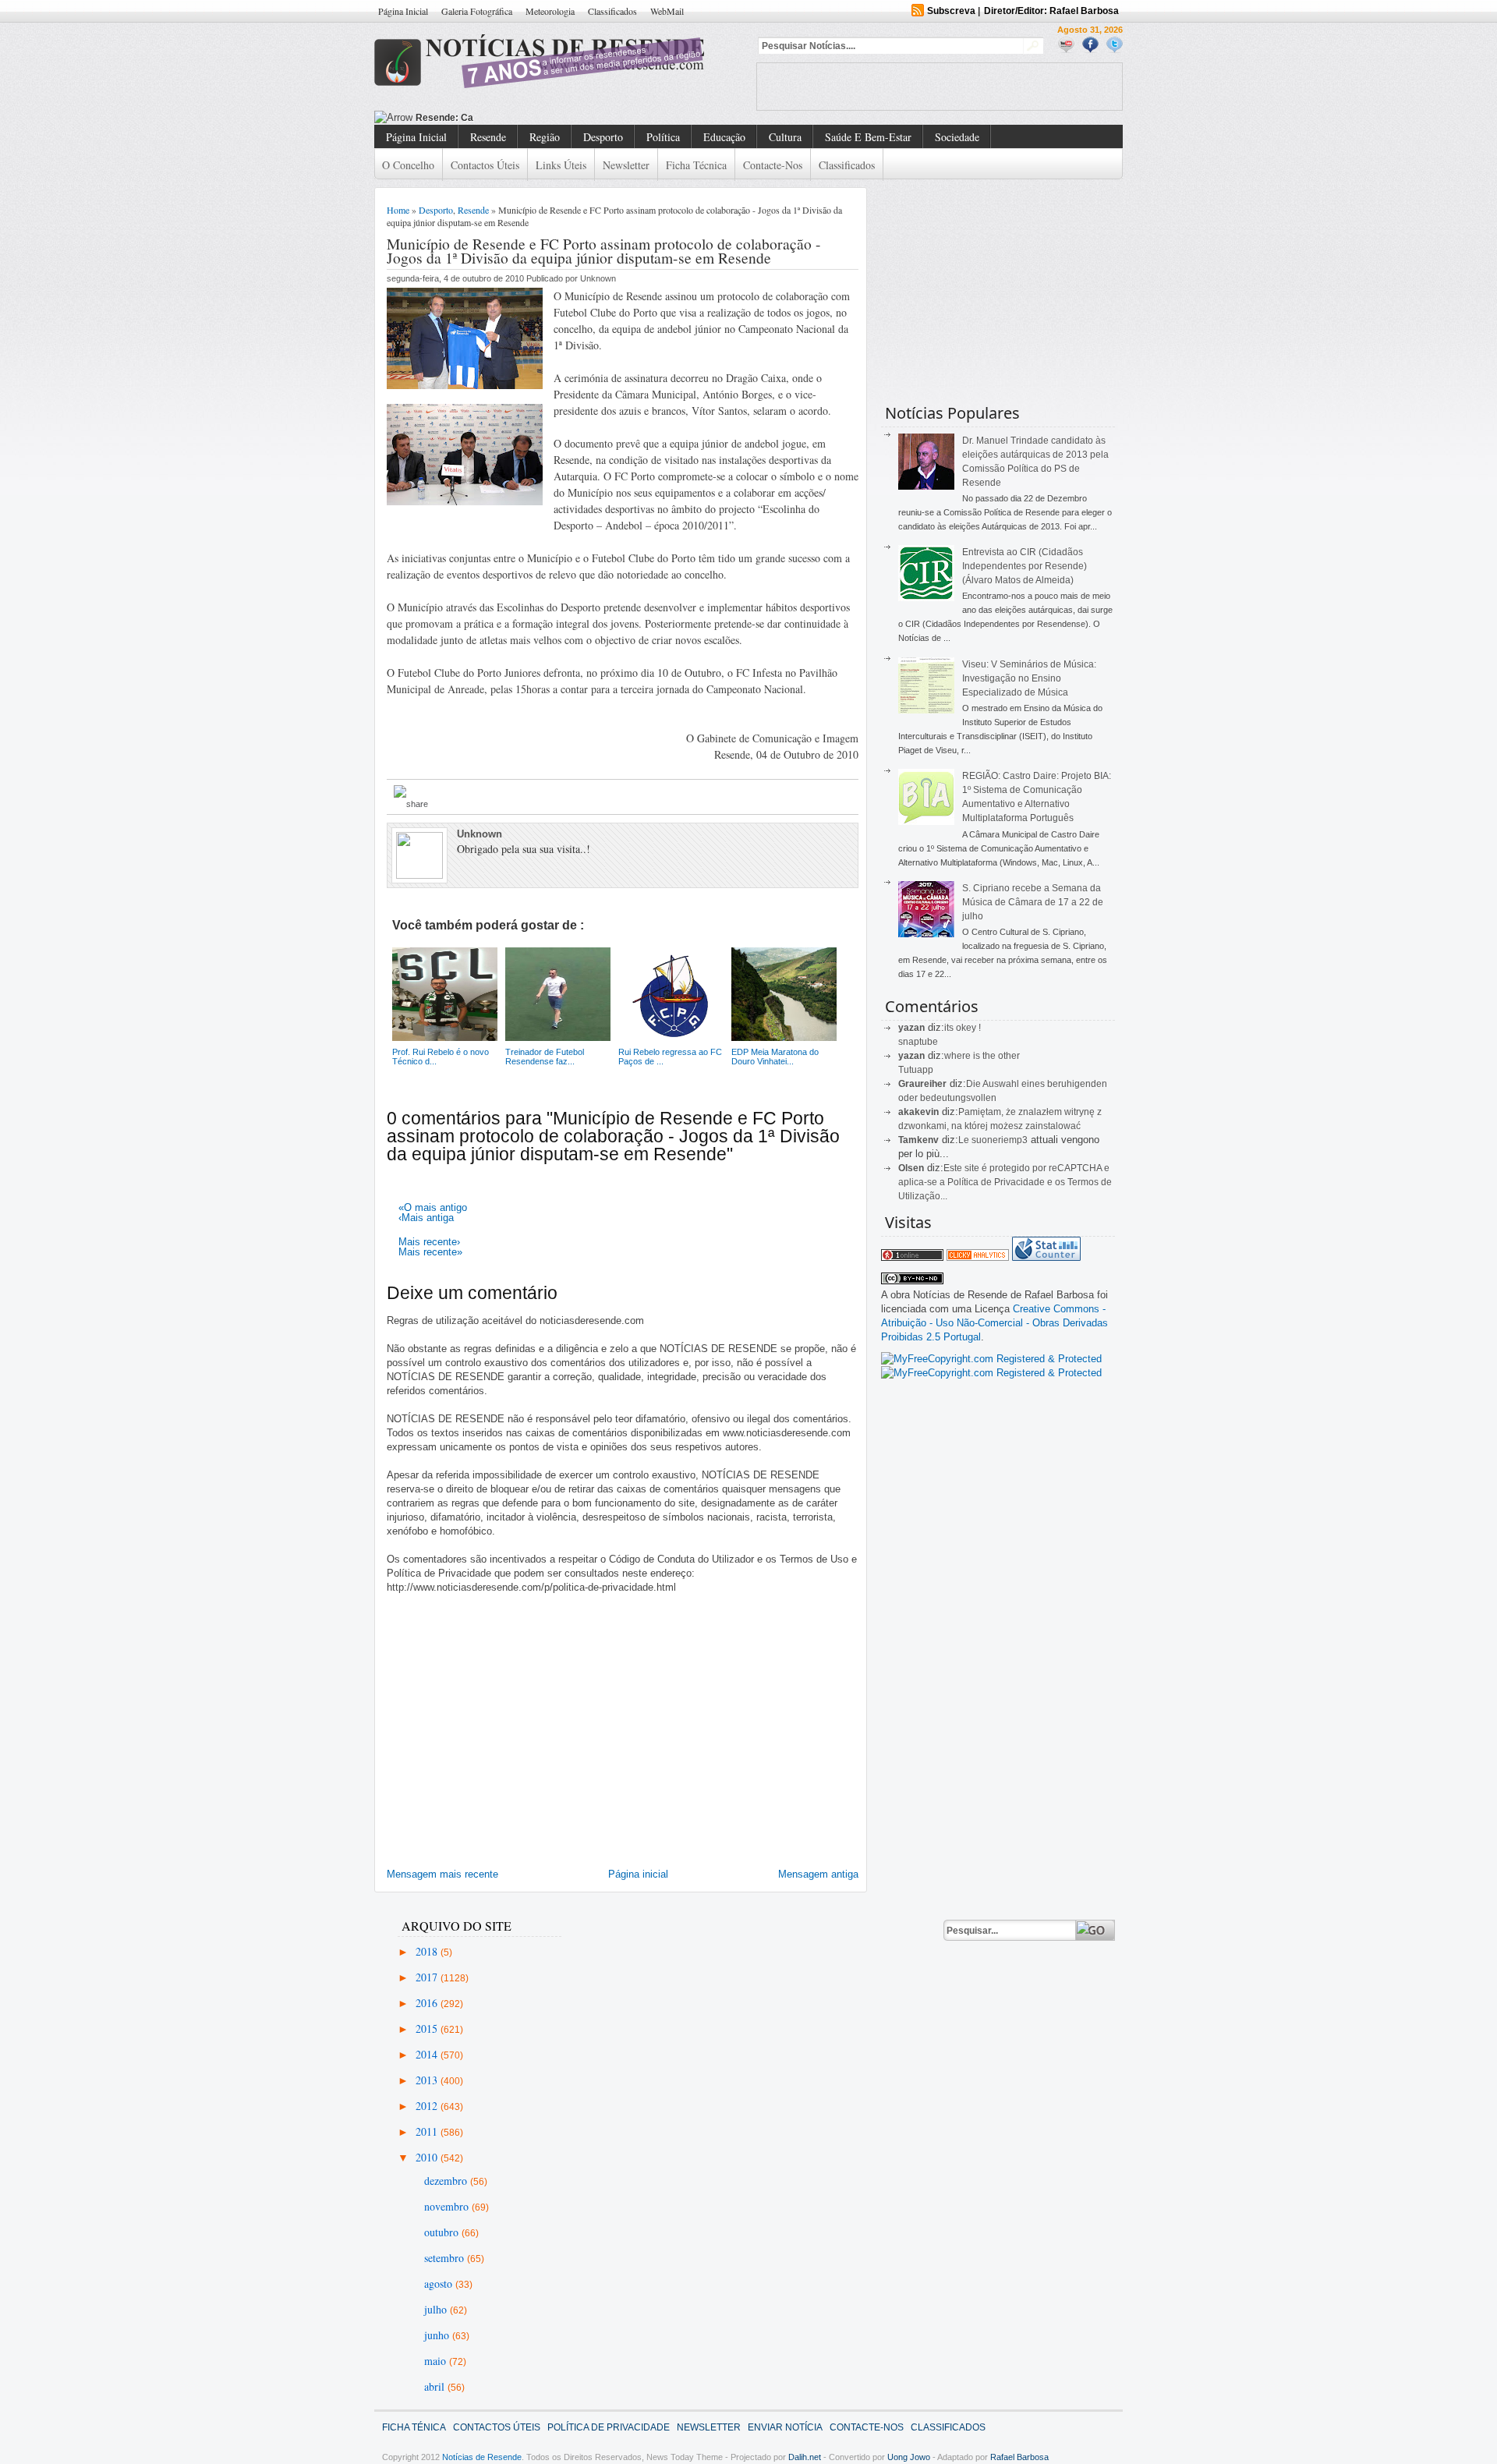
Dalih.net (805, 2457)
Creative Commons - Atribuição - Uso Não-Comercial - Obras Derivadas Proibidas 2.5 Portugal (994, 1323)
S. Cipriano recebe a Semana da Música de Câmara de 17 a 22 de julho (1033, 902)
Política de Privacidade (609, 2427)
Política (663, 137)
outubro (443, 2232)
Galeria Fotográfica (477, 11)
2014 (428, 2054)
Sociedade (957, 137)
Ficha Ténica (414, 2427)
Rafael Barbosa (1019, 2457)
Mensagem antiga (818, 1874)
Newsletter (626, 165)
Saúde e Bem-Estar (868, 137)
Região (545, 137)
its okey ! (963, 1028)
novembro (448, 2206)
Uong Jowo (909, 2457)
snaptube (918, 1042)
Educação (724, 137)
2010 (428, 2157)
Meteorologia (550, 11)
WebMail (667, 11)
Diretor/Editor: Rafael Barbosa (1051, 11)
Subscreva (951, 11)
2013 (428, 2080)
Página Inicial (403, 11)
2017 (428, 1977)
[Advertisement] (940, 87)
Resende (488, 137)
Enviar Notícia (785, 2427)
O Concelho (408, 165)
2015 (428, 2029)
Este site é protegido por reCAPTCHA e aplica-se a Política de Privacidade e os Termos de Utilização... (1005, 1182)
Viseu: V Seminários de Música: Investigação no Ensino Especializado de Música (1029, 678)
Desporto (603, 137)
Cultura (785, 137)
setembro (446, 2258)
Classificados (612, 11)
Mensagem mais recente (442, 1874)
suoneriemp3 (1000, 1140)
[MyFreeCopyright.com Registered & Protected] (991, 1359)
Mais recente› (429, 1242)
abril (436, 2386)
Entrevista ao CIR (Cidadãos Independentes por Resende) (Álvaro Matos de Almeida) (1025, 566)
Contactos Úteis (485, 165)
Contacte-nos (773, 165)
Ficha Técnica (696, 165)
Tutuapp (916, 1070)
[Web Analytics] (978, 1257)
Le (965, 1140)
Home (398, 210)
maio (437, 2361)
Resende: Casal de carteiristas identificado (513, 118)
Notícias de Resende (482, 2457)
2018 (428, 1951)
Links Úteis (561, 165)
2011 (428, 2131)
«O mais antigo (433, 1207)
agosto (440, 2283)
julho (437, 2309)
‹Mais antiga (426, 1218)
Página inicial (638, 1874)
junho (438, 2335)
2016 (428, 2003)
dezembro (447, 2181)
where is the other (982, 1056)
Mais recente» (430, 1252)
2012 (428, 2106)
